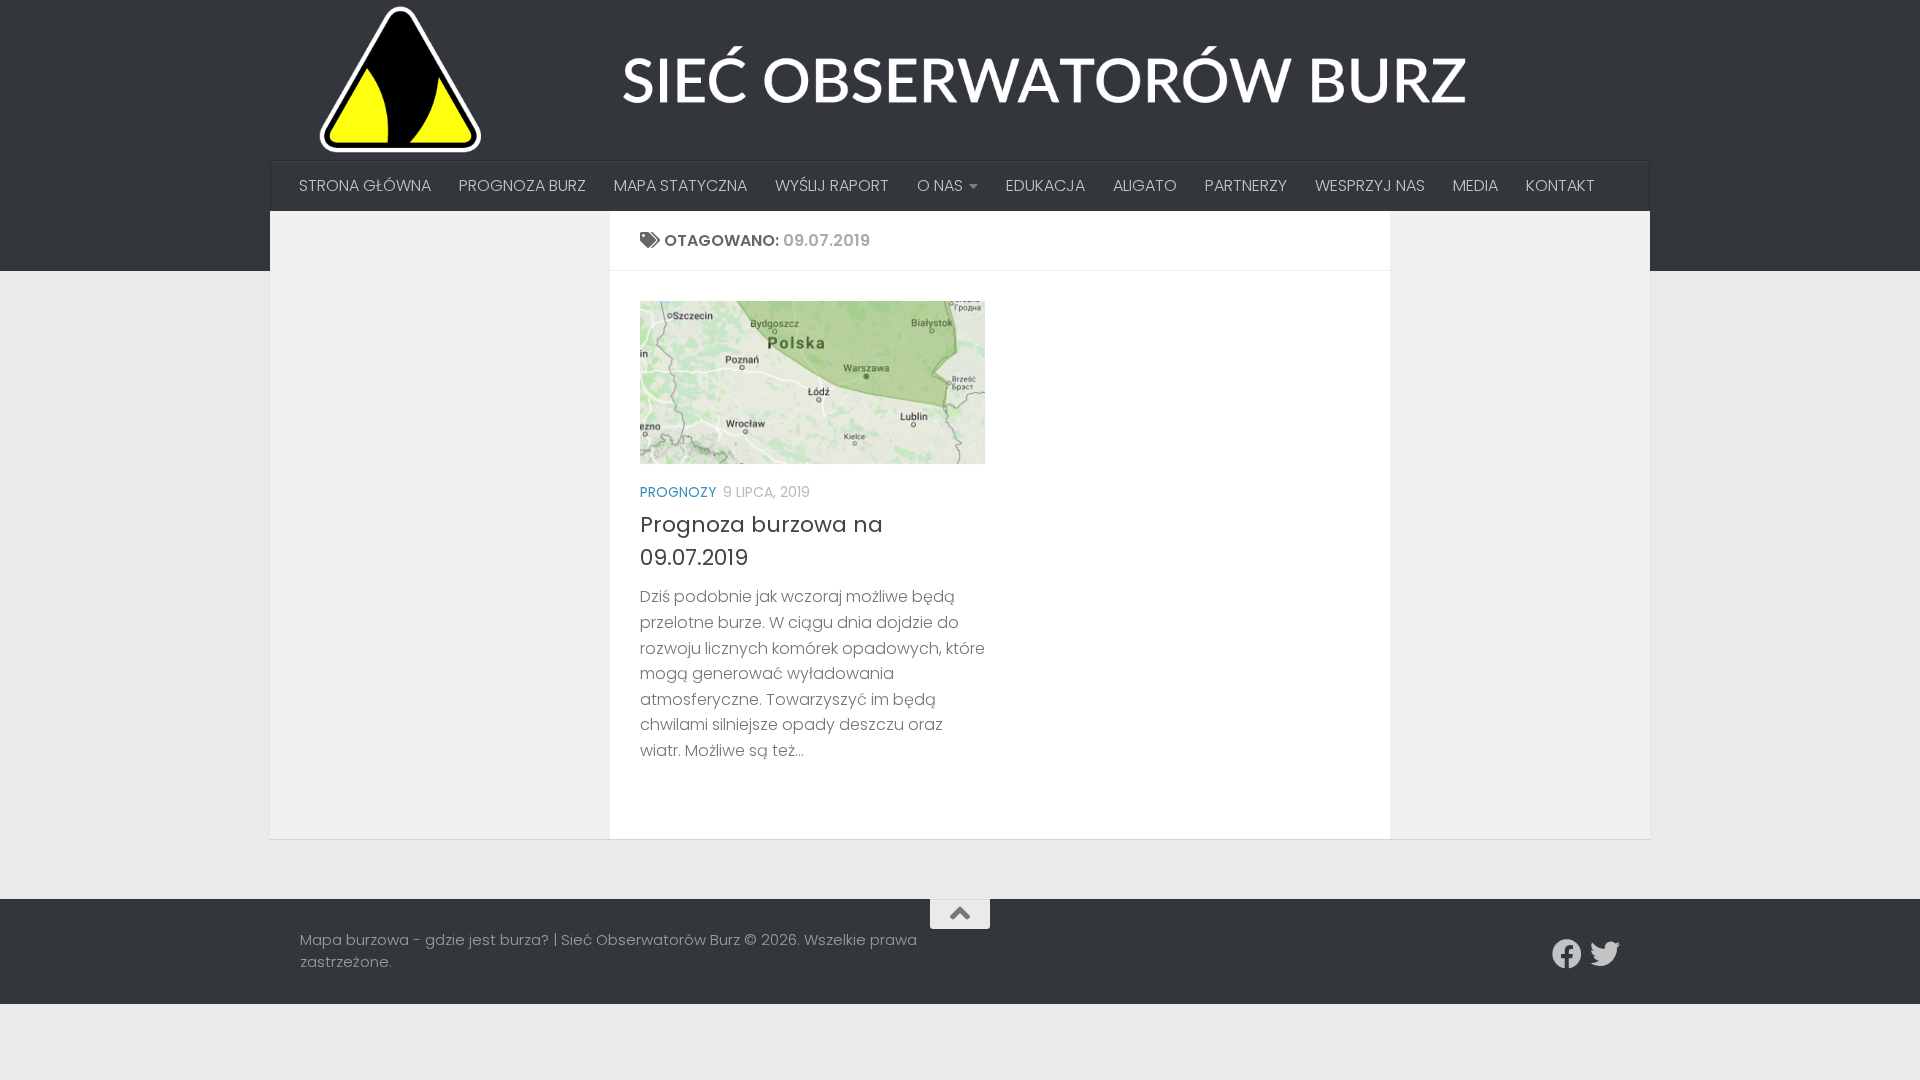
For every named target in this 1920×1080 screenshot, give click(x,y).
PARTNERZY (1246, 185)
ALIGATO (1145, 185)
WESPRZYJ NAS (1370, 185)
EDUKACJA (1045, 185)
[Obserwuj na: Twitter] (1605, 954)
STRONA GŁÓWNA (365, 185)
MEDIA (1475, 185)
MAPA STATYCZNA (680, 185)
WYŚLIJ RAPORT (832, 185)
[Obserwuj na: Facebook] (1567, 954)
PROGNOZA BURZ (522, 185)
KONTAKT (1560, 185)
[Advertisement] (450, 366)
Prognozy (678, 492)
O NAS (940, 185)
